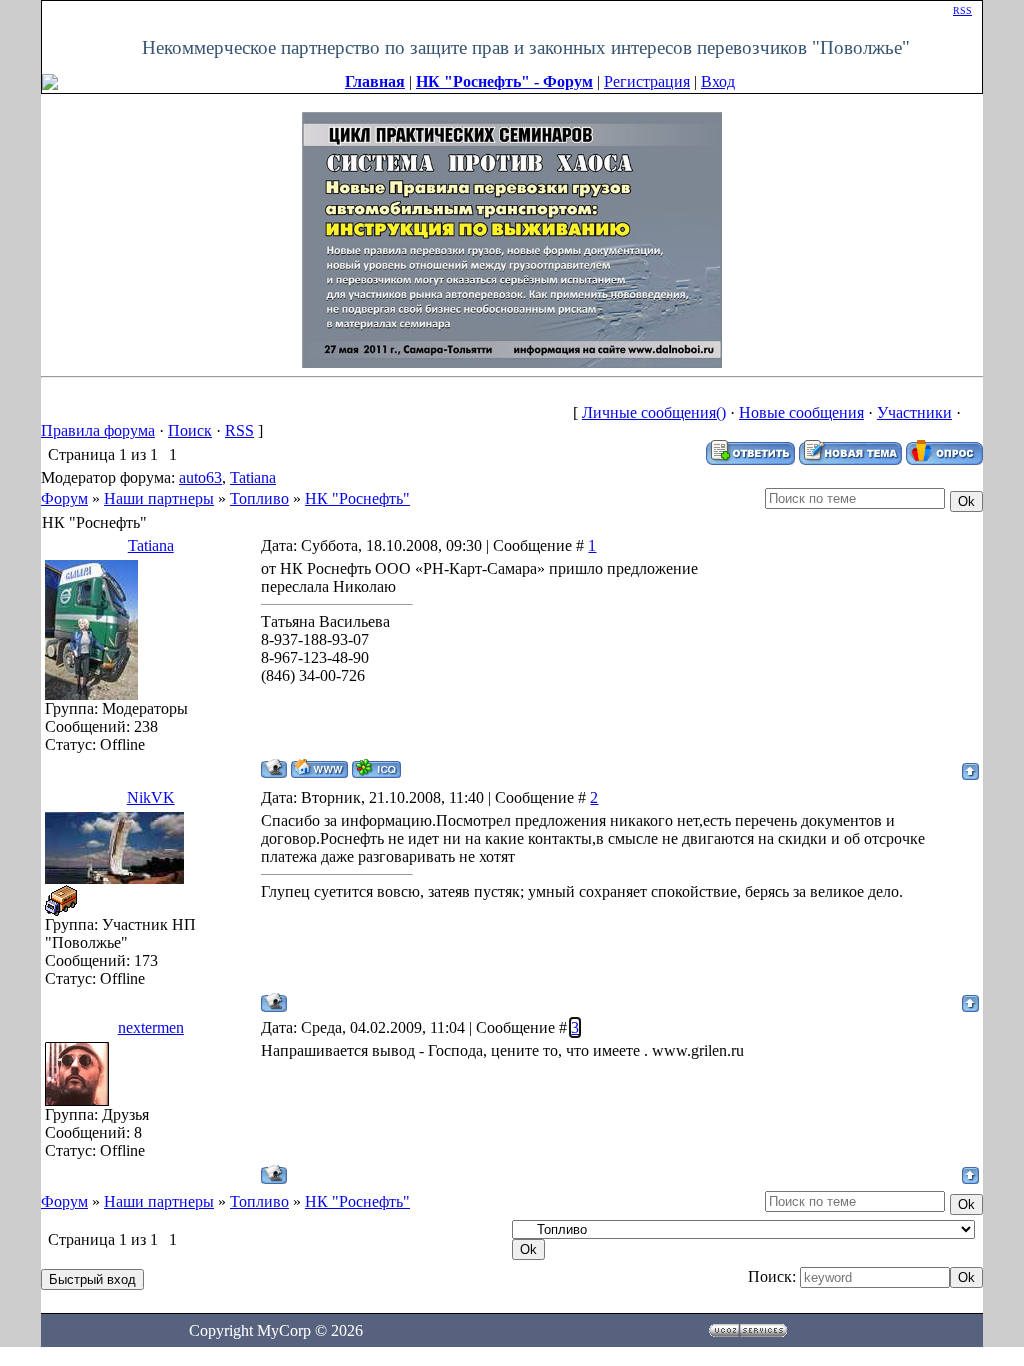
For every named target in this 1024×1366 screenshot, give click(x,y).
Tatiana (253, 477)
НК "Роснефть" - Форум (504, 81)
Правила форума (98, 430)
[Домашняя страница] (319, 768)
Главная (375, 81)
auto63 (200, 477)
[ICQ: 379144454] (376, 768)
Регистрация (647, 81)
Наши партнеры (159, 498)
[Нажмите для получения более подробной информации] (512, 238)
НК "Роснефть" (357, 498)
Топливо (259, 498)
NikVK (151, 797)
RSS (962, 10)
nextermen (151, 1027)
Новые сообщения (801, 412)
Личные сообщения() (654, 412)
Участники (914, 412)
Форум (64, 498)
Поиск (190, 430)
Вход (718, 81)
